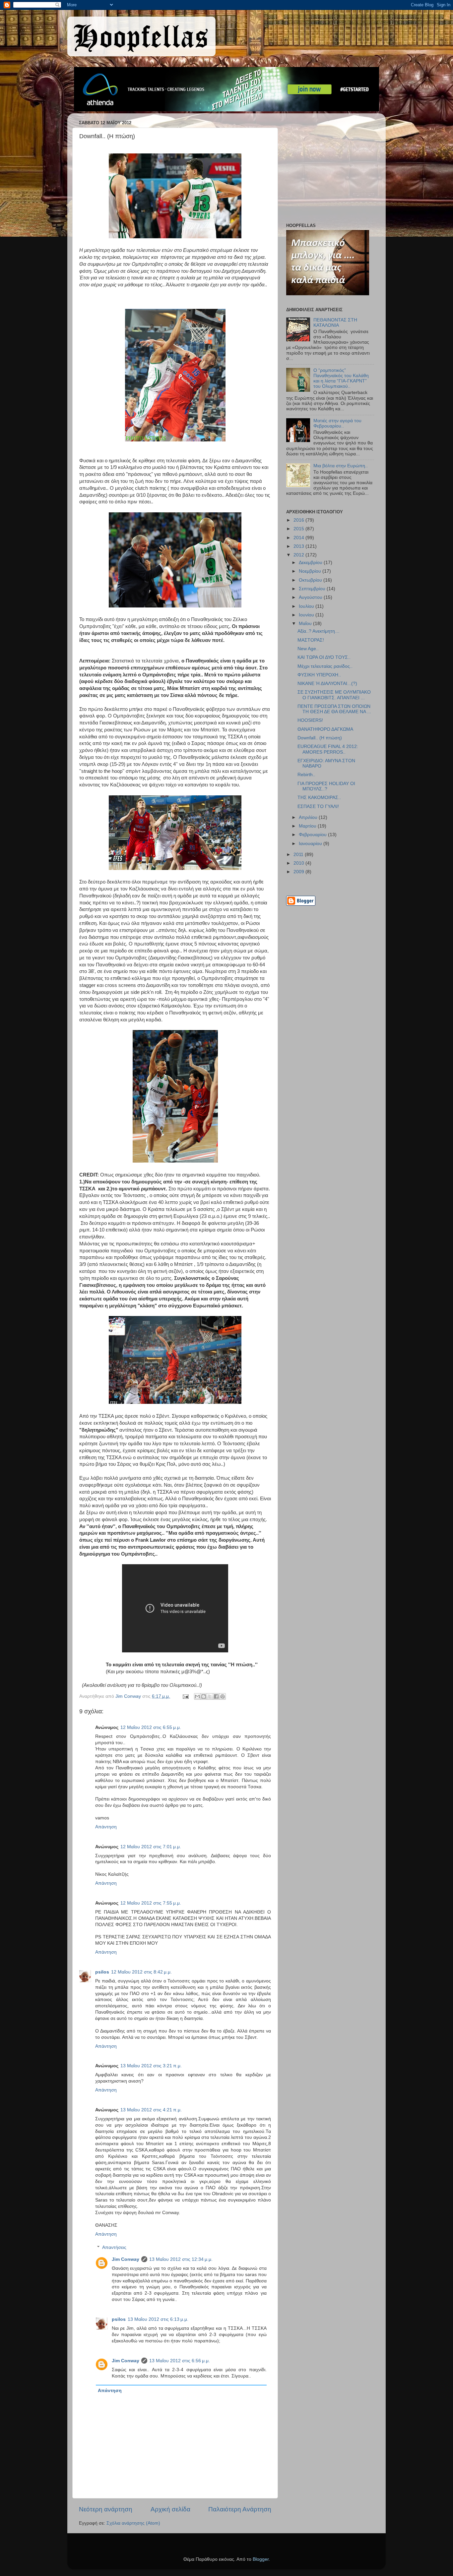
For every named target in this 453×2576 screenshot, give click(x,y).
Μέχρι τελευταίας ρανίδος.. (325, 666)
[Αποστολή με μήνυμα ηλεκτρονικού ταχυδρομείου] (197, 1696)
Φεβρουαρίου (313, 835)
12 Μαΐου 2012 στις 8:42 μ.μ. (141, 1972)
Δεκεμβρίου (311, 563)
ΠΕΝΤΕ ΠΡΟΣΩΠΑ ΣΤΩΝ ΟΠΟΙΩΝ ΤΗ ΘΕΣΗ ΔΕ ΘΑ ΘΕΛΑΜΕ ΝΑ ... (334, 709)
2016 (299, 520)
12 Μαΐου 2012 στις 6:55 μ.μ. (151, 1727)
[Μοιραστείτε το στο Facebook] (216, 1696)
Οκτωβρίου (311, 580)
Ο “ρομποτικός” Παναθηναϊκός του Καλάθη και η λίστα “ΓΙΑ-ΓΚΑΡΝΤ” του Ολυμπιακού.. (341, 378)
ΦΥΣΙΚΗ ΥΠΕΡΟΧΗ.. (319, 675)
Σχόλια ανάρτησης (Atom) (133, 2523)
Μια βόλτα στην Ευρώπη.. (341, 466)
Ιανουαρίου (311, 844)
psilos (102, 1972)
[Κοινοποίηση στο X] (210, 1696)
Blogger (261, 2559)
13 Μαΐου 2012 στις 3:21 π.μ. (151, 2066)
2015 (299, 529)
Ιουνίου (307, 615)
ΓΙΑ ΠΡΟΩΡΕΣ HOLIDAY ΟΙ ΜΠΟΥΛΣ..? (326, 786)
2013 (299, 546)
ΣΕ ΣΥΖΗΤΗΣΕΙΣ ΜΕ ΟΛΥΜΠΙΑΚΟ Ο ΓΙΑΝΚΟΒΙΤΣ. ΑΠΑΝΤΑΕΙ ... (334, 695)
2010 (299, 863)
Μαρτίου (308, 826)
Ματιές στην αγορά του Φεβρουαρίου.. (337, 423)
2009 (299, 872)
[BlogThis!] (204, 1696)
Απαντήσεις (114, 2247)
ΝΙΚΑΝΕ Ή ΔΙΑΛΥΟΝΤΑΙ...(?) (327, 684)
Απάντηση (106, 1827)
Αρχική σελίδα (170, 2509)
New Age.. (308, 649)
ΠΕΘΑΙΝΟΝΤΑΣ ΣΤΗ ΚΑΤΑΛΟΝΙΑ (335, 323)
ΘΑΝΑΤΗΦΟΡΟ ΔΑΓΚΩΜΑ (325, 729)
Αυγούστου (311, 597)
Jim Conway (126, 2259)
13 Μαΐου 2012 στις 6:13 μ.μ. (158, 2319)
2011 (299, 855)
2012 (299, 555)
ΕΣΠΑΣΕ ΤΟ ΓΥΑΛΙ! (318, 806)
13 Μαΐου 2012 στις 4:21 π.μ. (151, 2110)
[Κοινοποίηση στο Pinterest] (223, 1696)
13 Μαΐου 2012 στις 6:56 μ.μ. (180, 2361)
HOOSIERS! (310, 720)
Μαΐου (306, 624)
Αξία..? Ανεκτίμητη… (319, 631)
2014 (299, 538)
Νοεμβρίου (311, 571)
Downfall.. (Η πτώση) (320, 738)
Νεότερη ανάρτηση (106, 2509)
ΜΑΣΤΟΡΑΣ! (311, 640)
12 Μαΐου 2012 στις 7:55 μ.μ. (151, 1903)
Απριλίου (309, 817)
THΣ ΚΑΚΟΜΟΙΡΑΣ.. (319, 798)
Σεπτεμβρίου (313, 589)
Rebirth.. (306, 775)
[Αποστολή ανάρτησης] (185, 1696)
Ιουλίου (307, 606)
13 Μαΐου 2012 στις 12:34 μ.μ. (181, 2259)
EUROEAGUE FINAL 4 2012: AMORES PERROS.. (328, 749)
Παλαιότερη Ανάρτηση (240, 2509)
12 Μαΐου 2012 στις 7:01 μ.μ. (151, 1847)
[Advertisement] (328, 170)
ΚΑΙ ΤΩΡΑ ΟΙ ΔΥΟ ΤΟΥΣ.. (324, 657)
